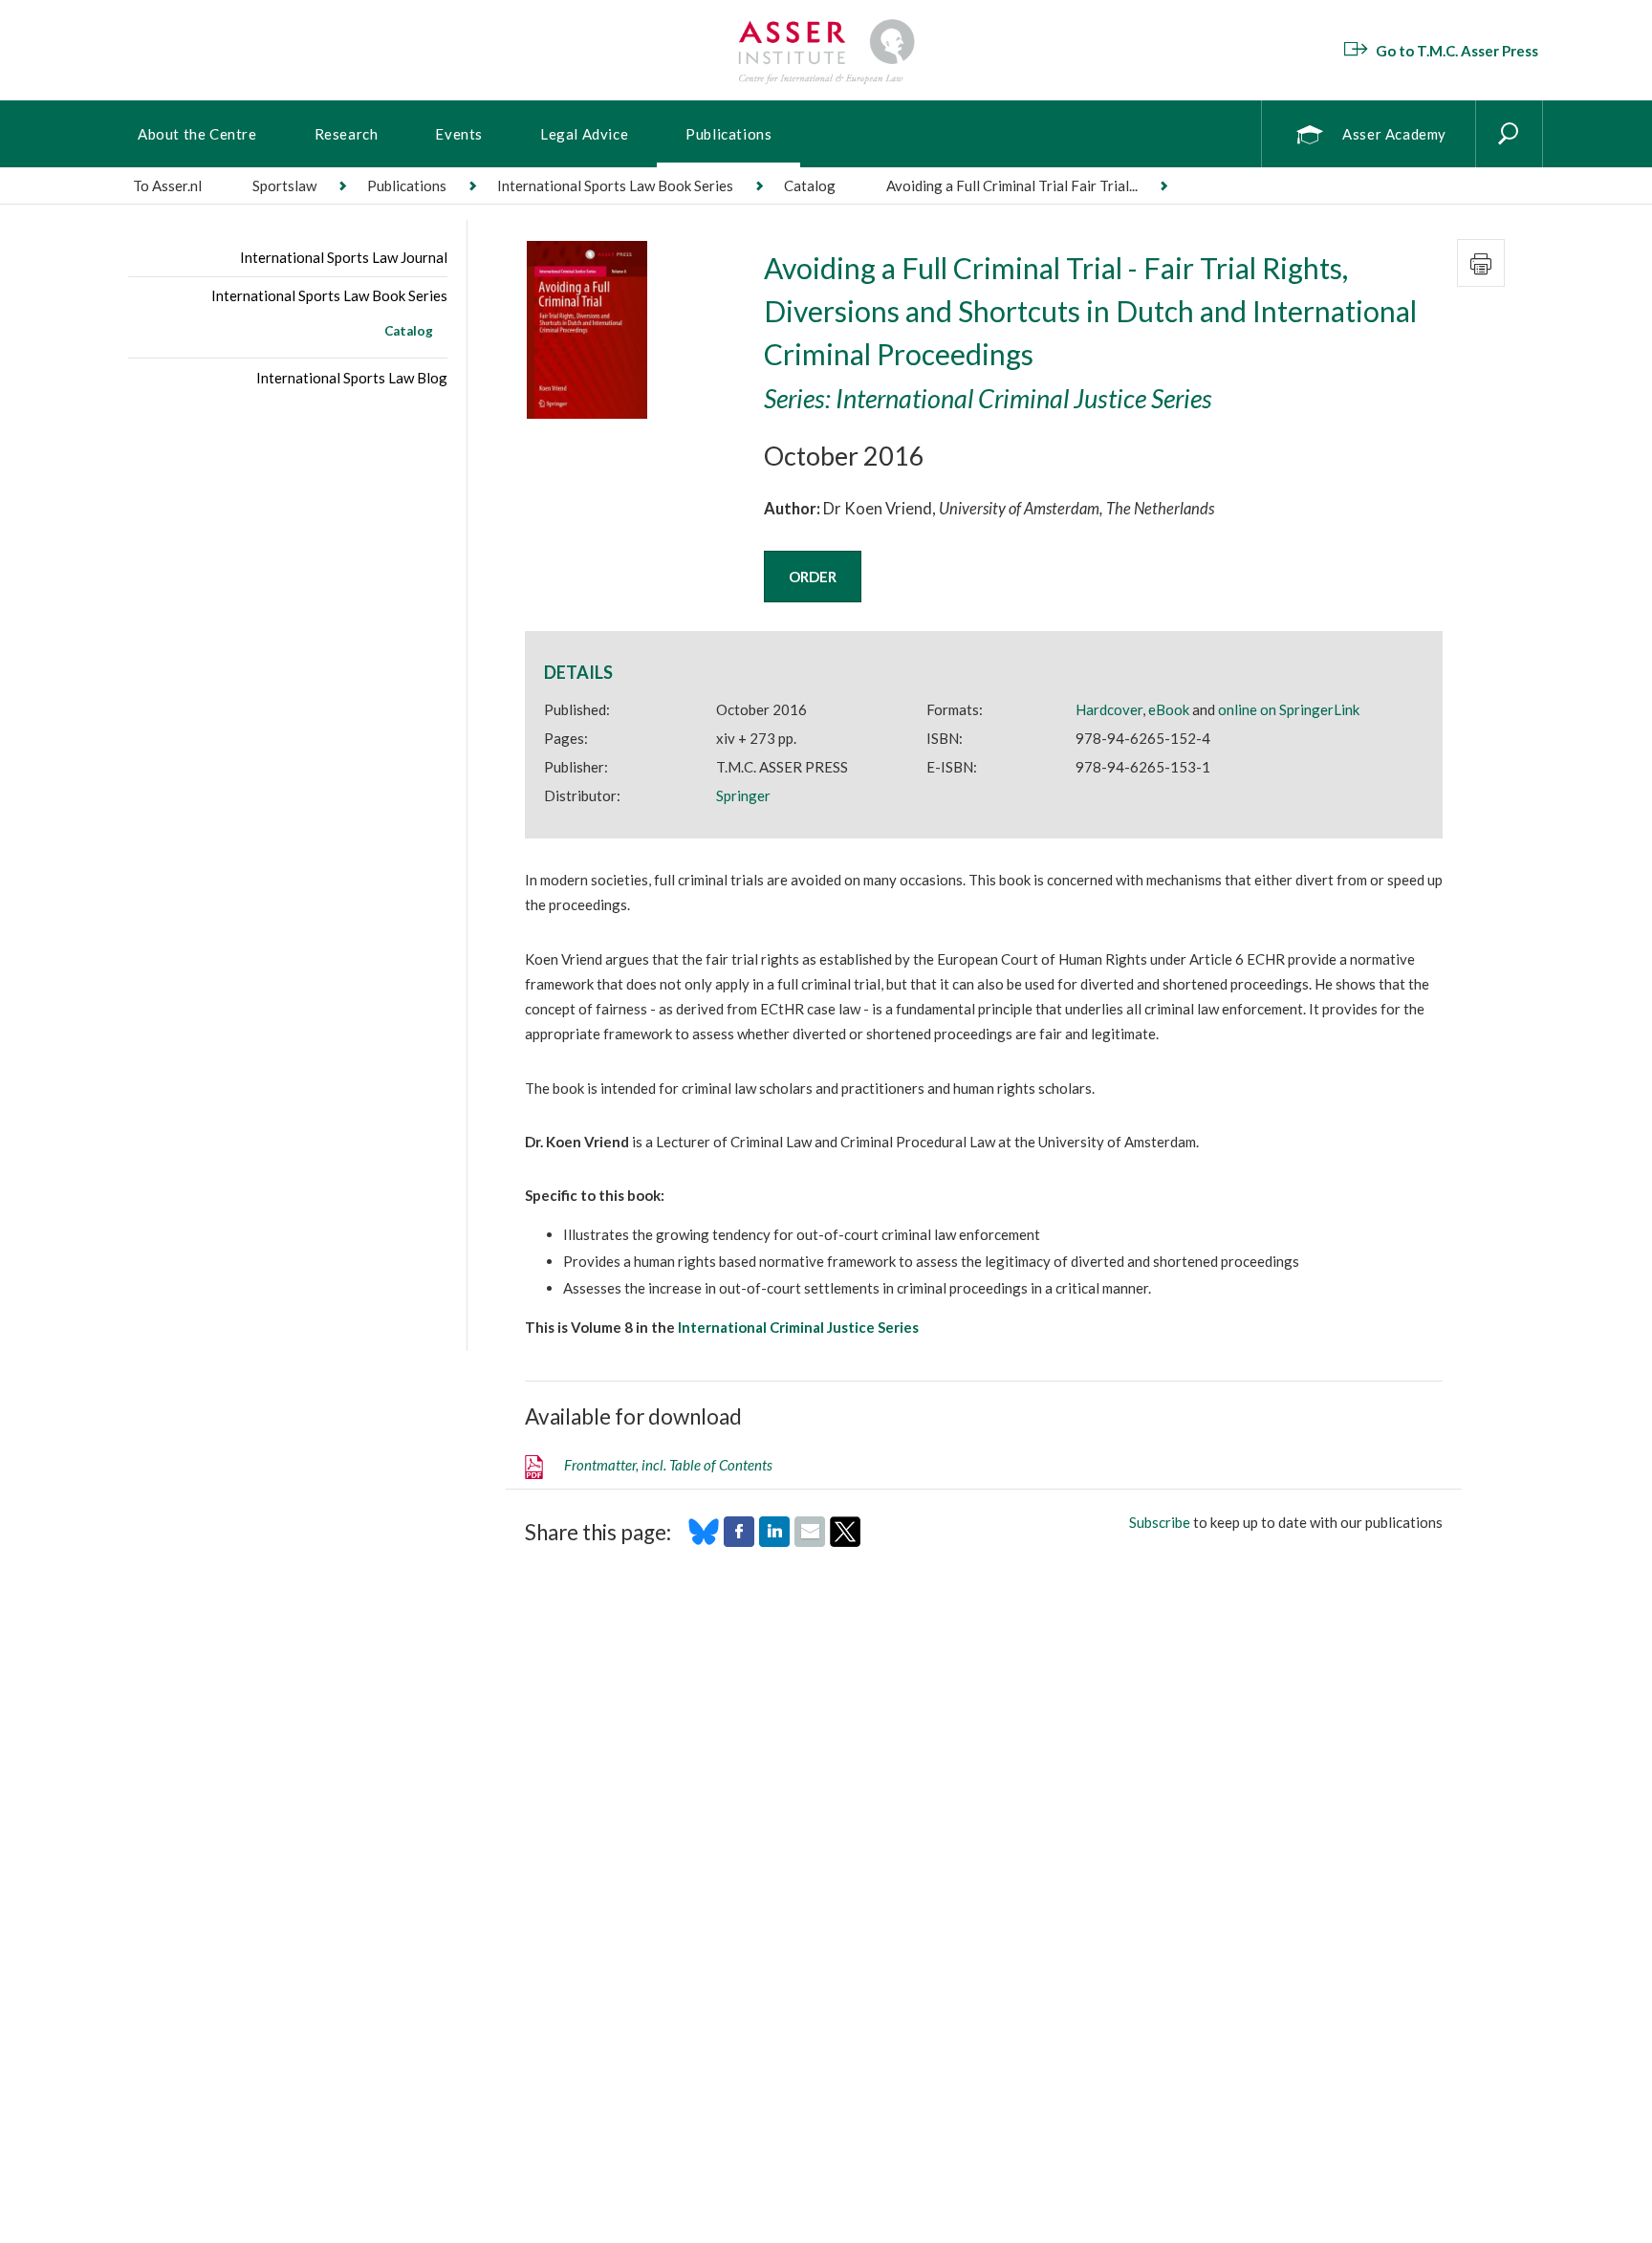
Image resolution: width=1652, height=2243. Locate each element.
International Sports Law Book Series (615, 185)
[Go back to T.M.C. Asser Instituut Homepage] (826, 24)
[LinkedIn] (774, 1541)
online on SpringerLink (1289, 709)
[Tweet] (845, 1541)
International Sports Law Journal (344, 257)
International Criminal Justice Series (798, 1327)
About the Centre (197, 134)
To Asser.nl (167, 185)
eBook (1169, 709)
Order (813, 577)
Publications (728, 134)
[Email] (810, 1541)
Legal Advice (584, 134)
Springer (743, 795)
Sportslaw (284, 185)
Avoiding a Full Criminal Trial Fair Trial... (1012, 185)
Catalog (409, 331)
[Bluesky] (704, 1541)
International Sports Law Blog (352, 378)
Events (459, 134)
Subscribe (1160, 1522)
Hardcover (1109, 709)
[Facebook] (739, 1541)
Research (347, 134)
